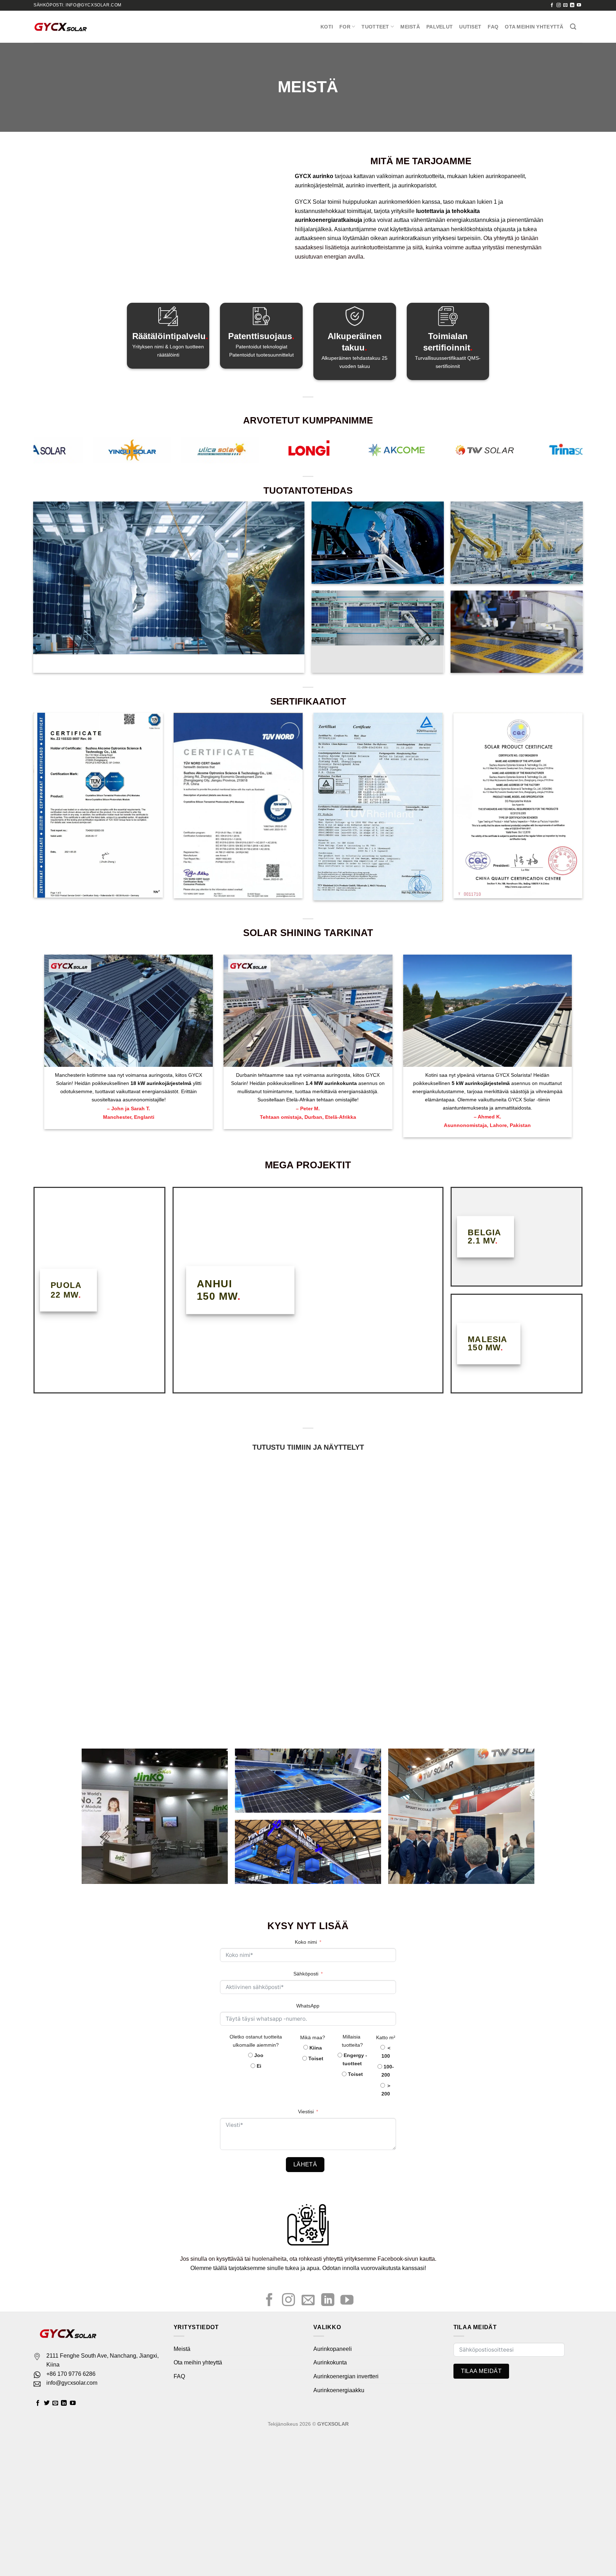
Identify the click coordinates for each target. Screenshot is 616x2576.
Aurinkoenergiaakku (339, 2390)
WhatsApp (308, 2006)
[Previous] (53, 453)
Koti (327, 27)
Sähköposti (306, 1974)
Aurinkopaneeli (333, 2349)
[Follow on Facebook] (552, 5)
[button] (13, 2438)
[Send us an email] (565, 5)
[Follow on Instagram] (559, 5)
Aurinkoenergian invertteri (346, 2376)
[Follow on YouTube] (579, 5)
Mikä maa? (313, 2037)
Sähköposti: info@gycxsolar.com (78, 5)
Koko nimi (306, 1942)
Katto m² (386, 2037)
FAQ (493, 27)
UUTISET (470, 27)
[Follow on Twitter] (47, 2403)
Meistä (410, 27)
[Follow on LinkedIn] (572, 5)
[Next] (563, 453)
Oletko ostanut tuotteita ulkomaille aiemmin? (256, 2041)
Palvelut (440, 27)
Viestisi (306, 2112)
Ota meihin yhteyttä (534, 27)
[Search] (573, 27)
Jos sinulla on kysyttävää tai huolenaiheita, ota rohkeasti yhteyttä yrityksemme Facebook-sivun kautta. (308, 2259)
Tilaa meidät (481, 2371)
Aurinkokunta (330, 2362)
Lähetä (305, 2164)
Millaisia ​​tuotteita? (352, 2041)
